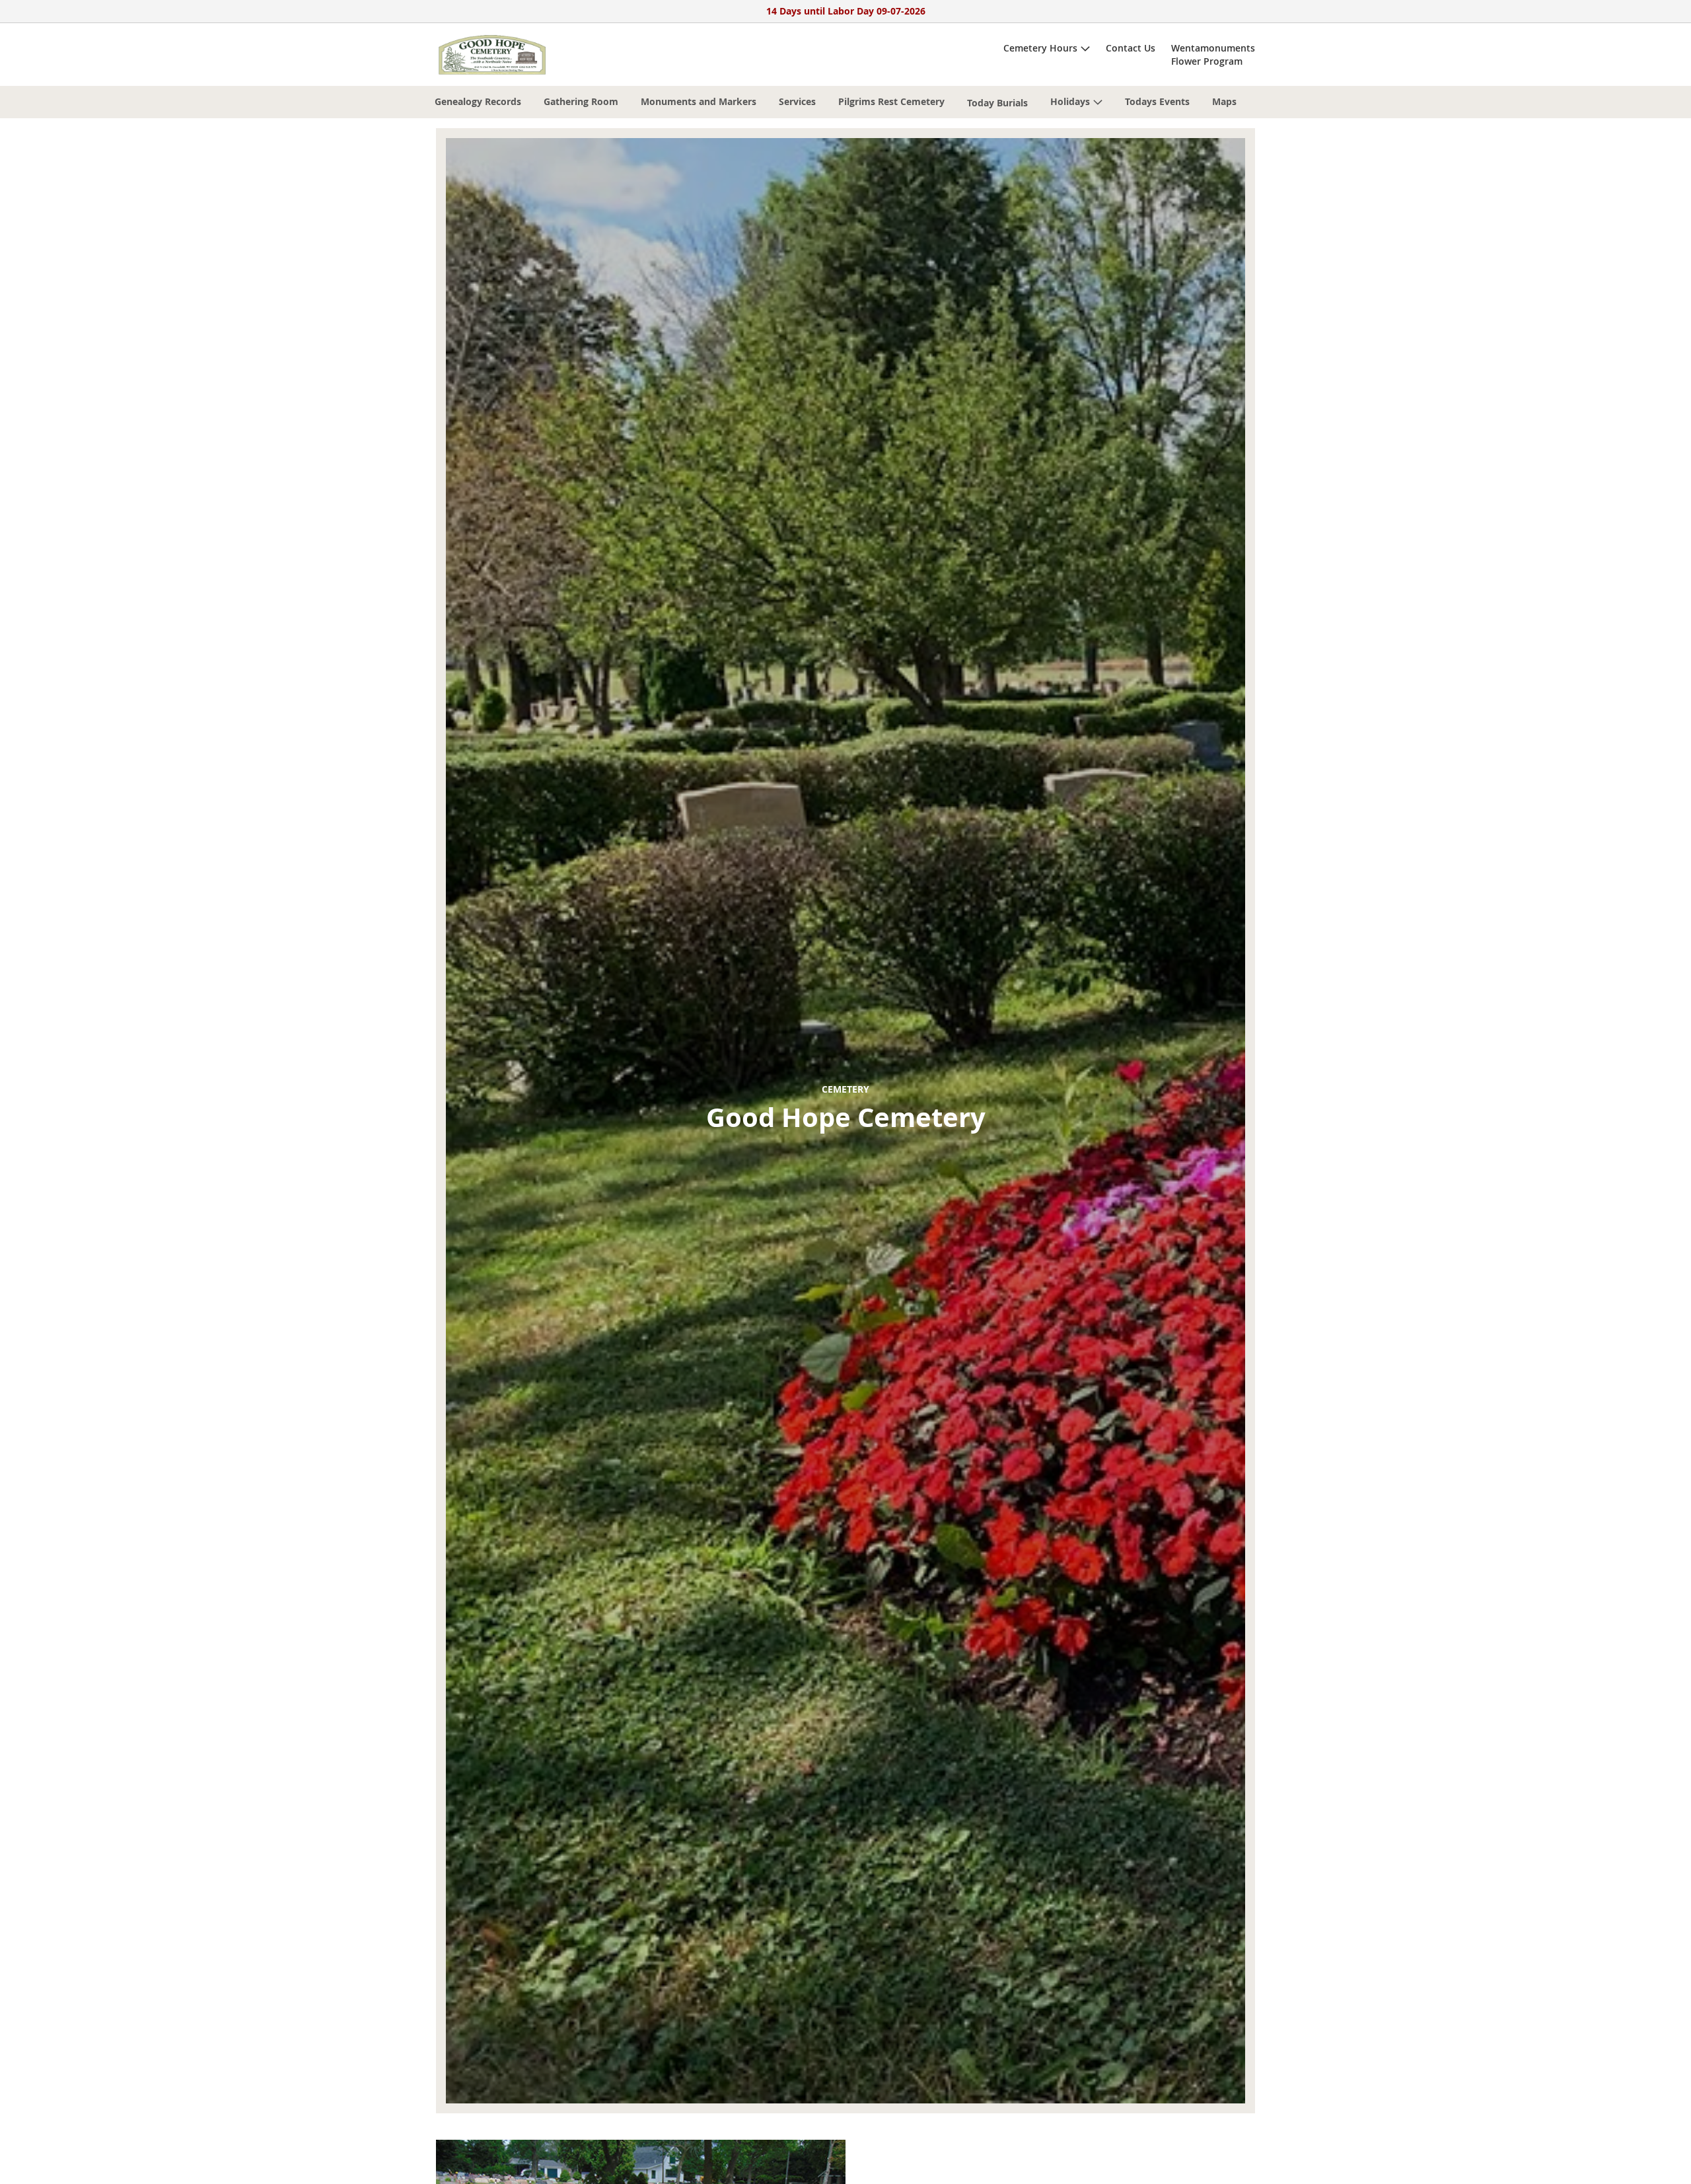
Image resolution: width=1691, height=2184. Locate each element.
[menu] (845, 102)
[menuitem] (478, 101)
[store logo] (492, 55)
